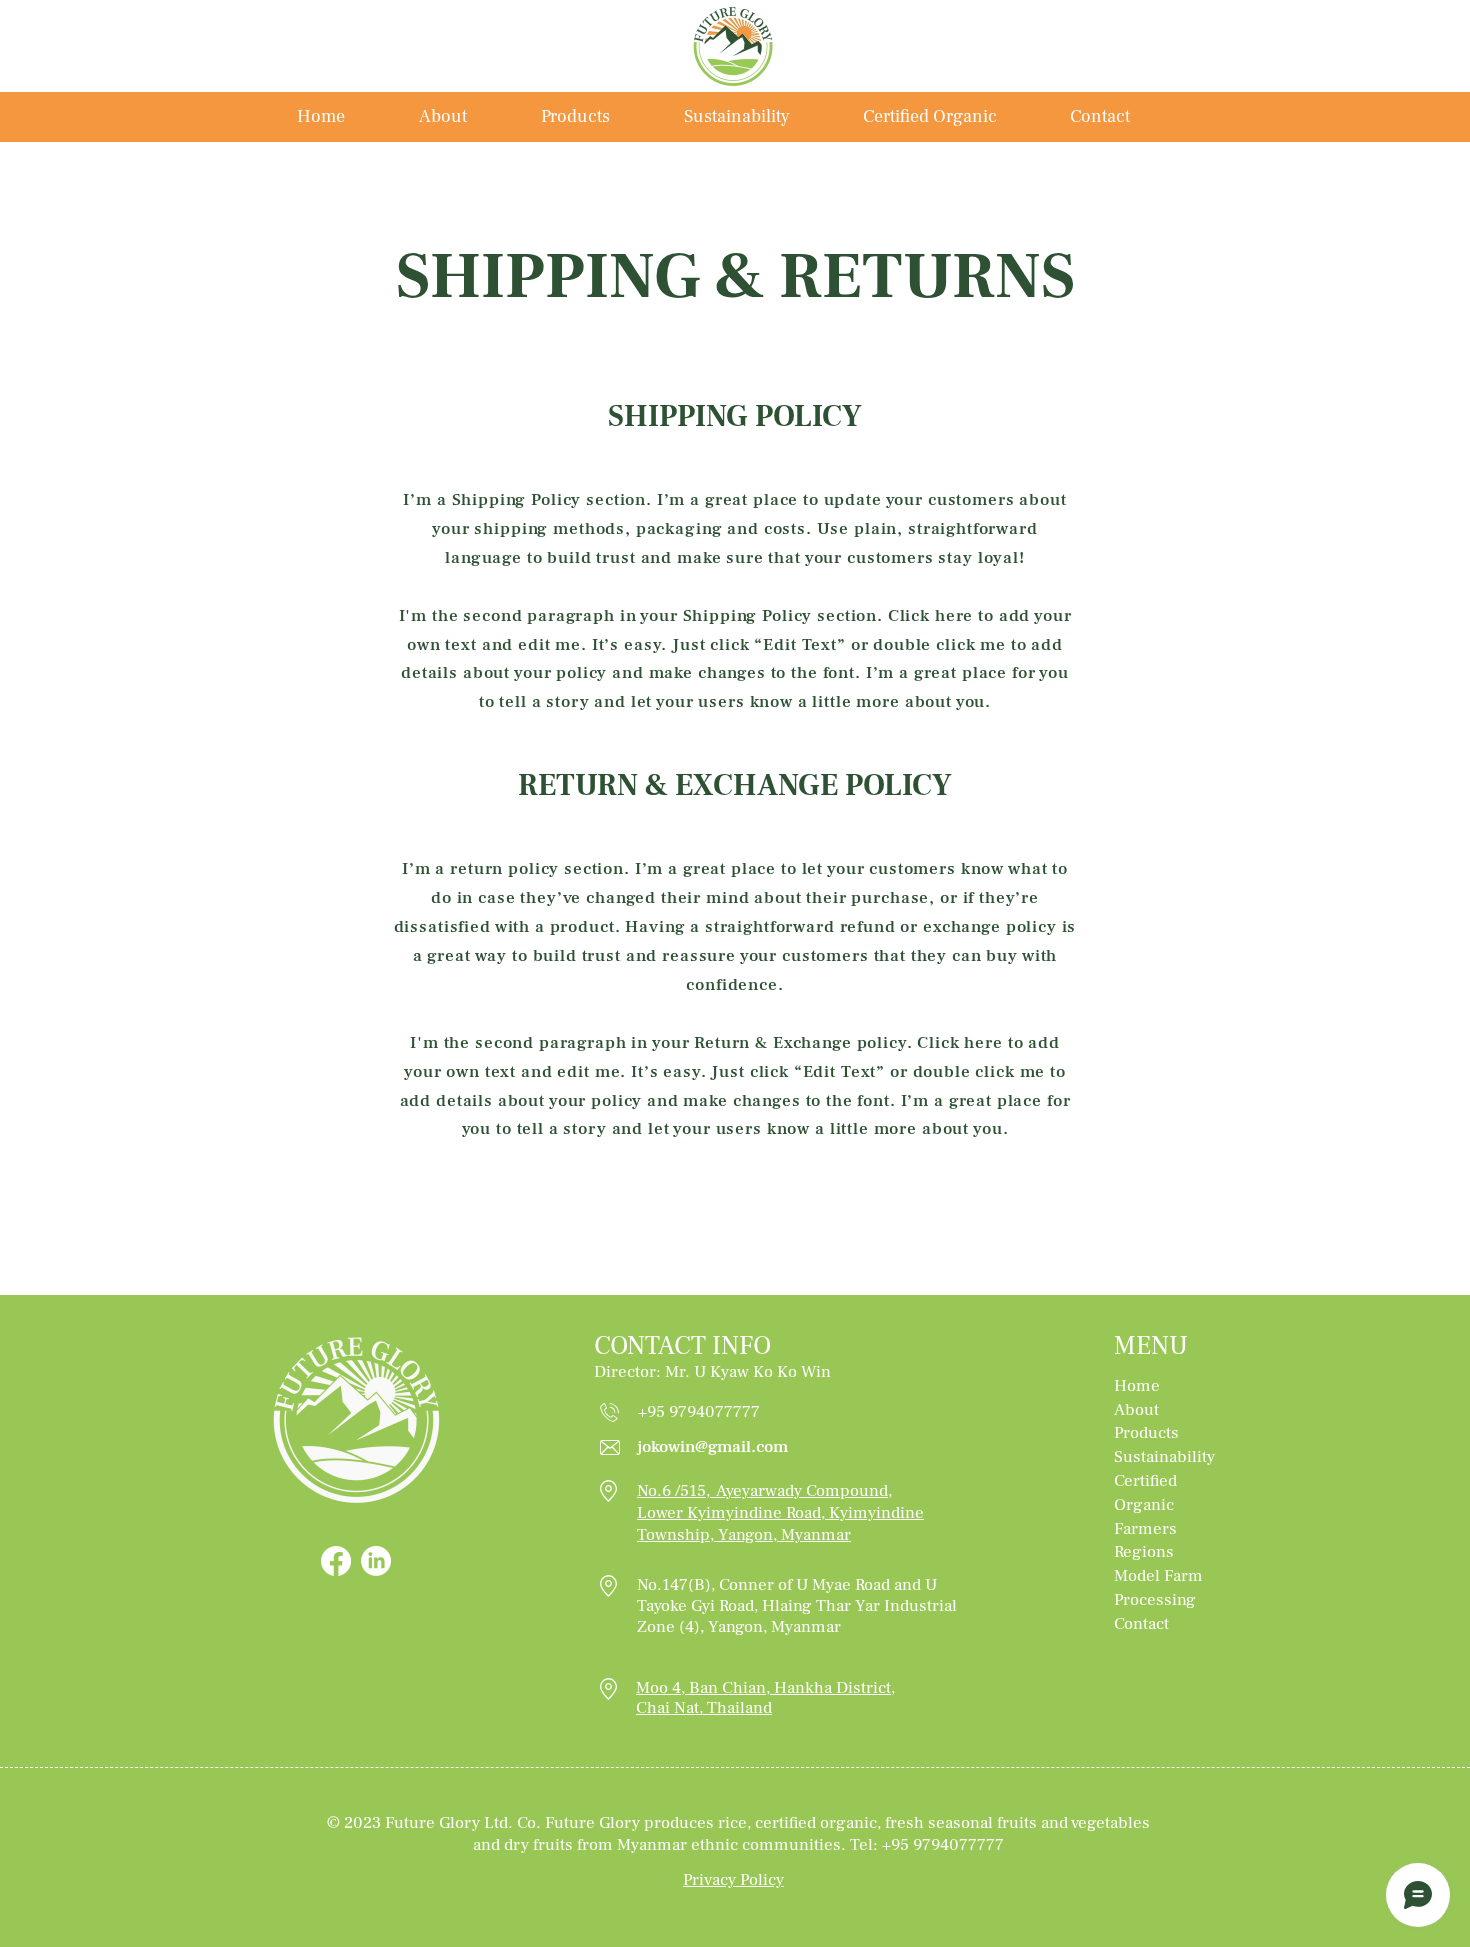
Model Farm (1158, 1576)
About (1136, 1410)
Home (1137, 1386)
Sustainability (1164, 1457)
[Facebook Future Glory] (336, 1561)
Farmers (1145, 1529)
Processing (1155, 1600)
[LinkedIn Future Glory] (376, 1561)
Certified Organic (1146, 1493)
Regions (1146, 1552)
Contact (1143, 1624)
